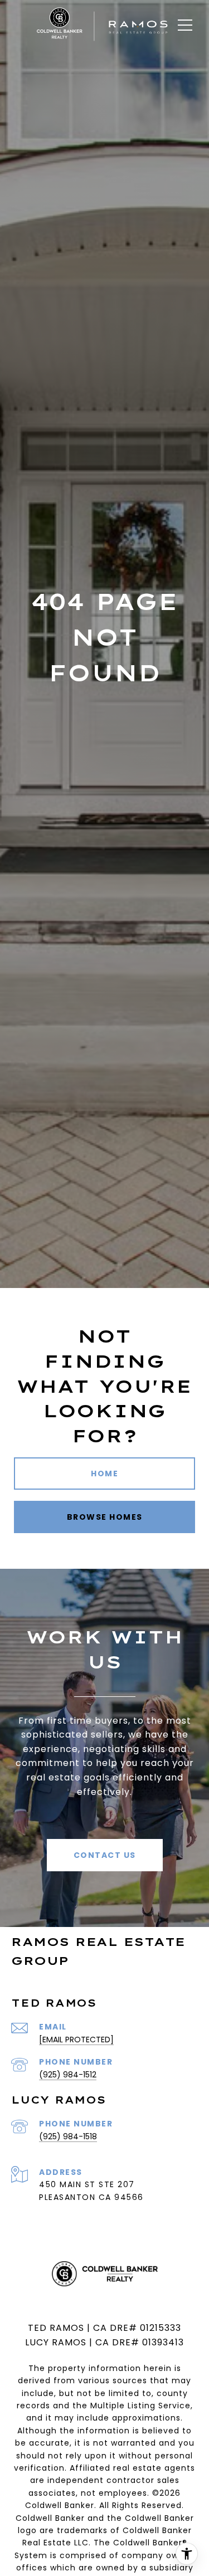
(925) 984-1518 (68, 2136)
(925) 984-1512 (68, 2075)
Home (104, 1474)
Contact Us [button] (105, 1855)
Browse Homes (105, 1517)
